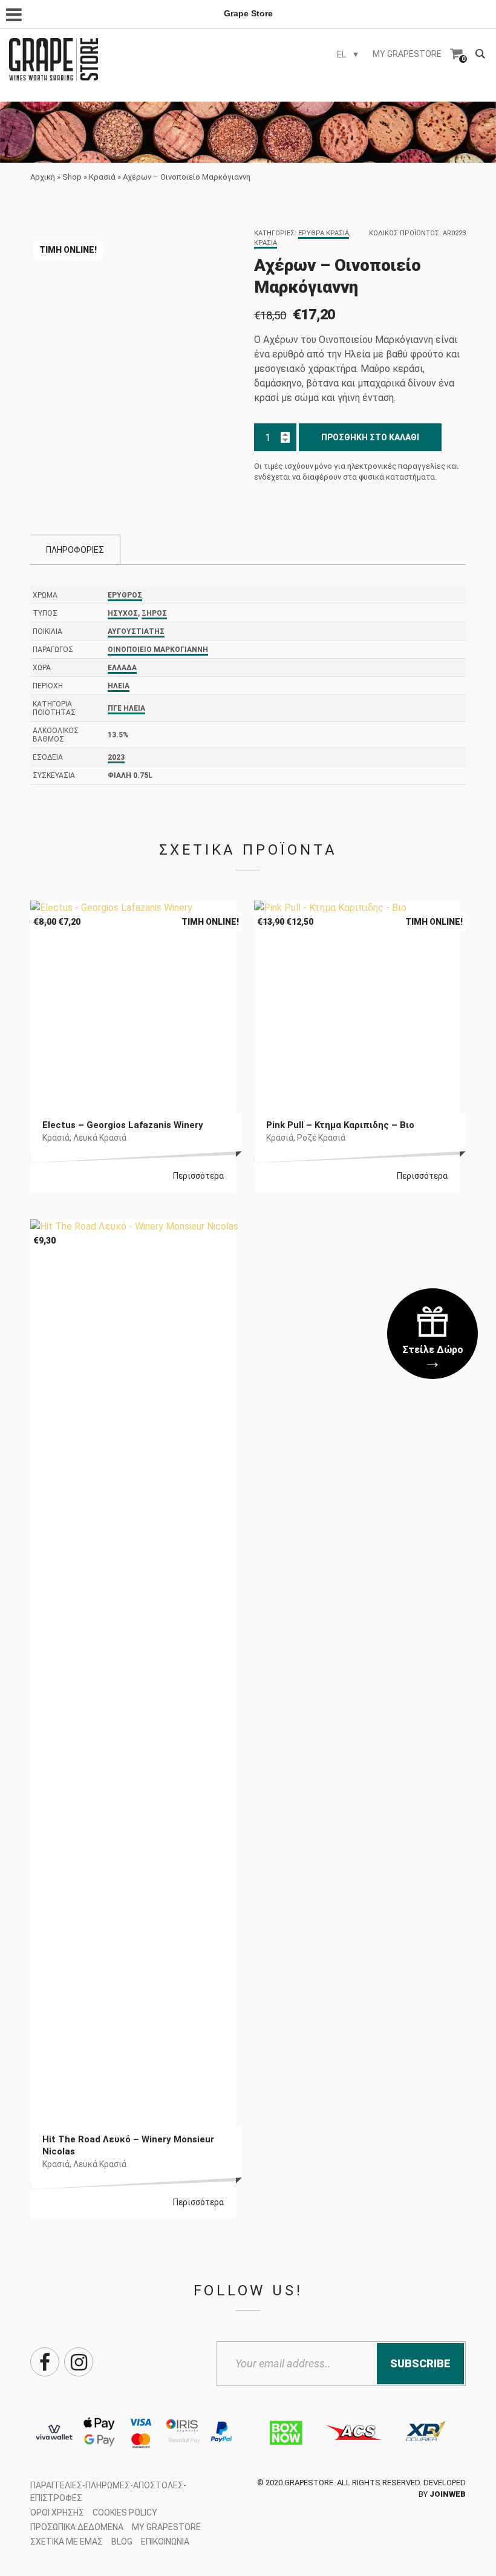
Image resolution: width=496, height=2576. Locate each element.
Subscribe (420, 2363)
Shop (72, 177)
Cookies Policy (125, 2512)
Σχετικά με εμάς (67, 2542)
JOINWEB (448, 2494)
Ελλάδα (122, 668)
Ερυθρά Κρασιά (324, 233)
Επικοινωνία (165, 2542)
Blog (122, 2542)
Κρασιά (102, 177)
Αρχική (43, 177)
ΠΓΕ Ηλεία (126, 708)
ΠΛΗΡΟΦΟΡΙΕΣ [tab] (75, 550)
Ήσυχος (123, 613)
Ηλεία (119, 686)
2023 (116, 757)
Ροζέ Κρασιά (321, 1138)
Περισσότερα (198, 1176)
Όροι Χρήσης (57, 2512)
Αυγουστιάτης (136, 631)
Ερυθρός (125, 595)
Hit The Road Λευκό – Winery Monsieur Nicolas (128, 2145)
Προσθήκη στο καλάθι (370, 437)
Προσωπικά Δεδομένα (77, 2527)
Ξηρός (154, 613)
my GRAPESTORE (407, 54)
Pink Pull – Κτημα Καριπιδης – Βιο (340, 1125)
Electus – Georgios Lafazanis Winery (123, 1125)
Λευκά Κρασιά (100, 1138)
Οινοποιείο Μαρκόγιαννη (158, 650)
